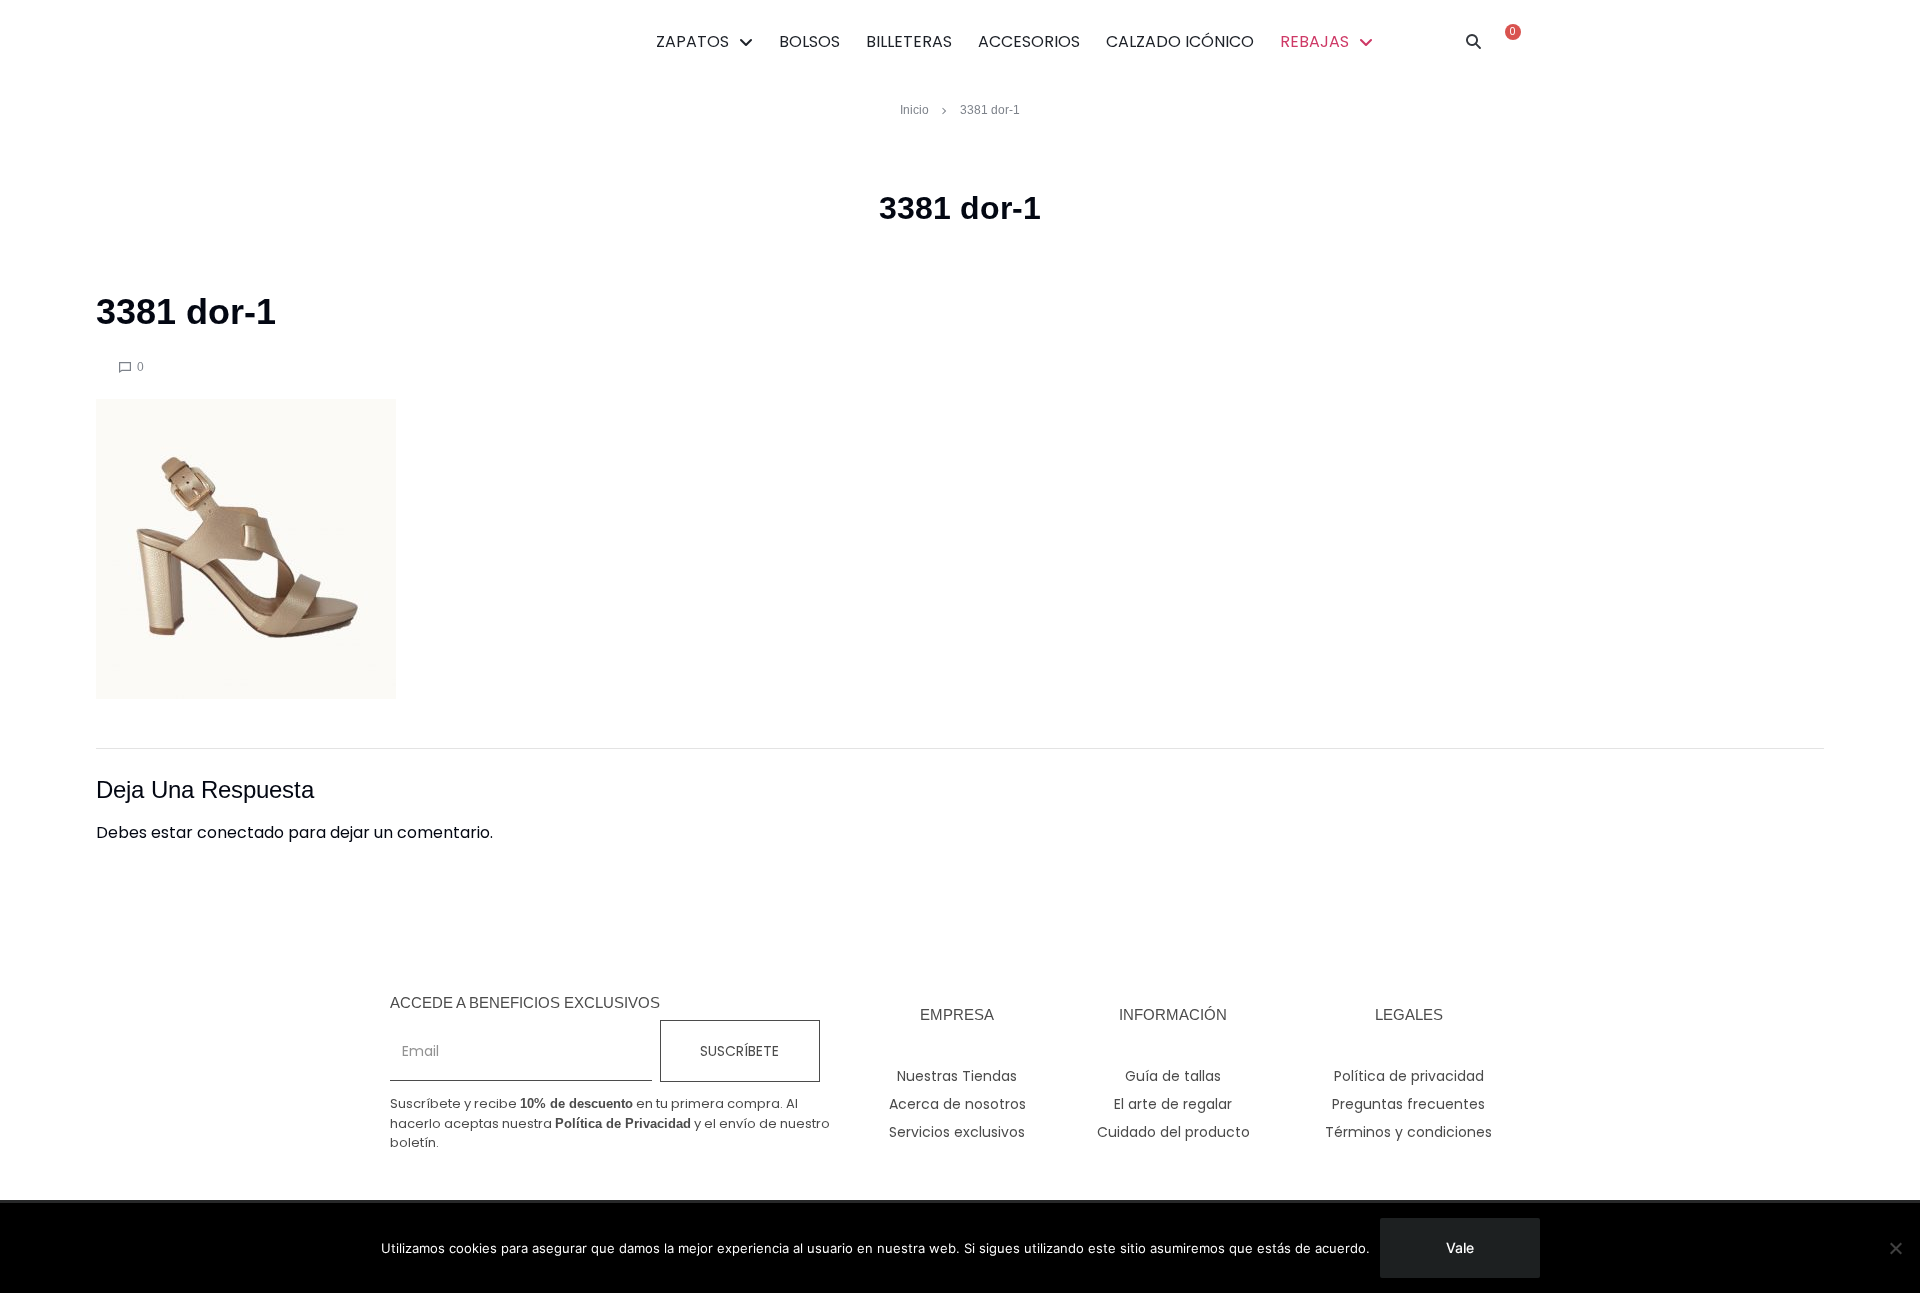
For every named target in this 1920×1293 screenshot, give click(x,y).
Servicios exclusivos (957, 1132)
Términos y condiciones (1408, 1132)
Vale (1460, 1247)
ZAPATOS (692, 41)
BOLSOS (809, 41)
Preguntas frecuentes (1408, 1104)
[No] (1895, 1248)
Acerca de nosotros (957, 1104)
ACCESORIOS (1029, 41)
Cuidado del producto (1173, 1132)
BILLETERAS (909, 41)
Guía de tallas (1173, 1076)
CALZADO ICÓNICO (1180, 41)
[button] (1474, 42)
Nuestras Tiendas (957, 1076)
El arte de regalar (1173, 1104)
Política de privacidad (1409, 1076)
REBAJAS (1314, 41)
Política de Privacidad (623, 1123)
